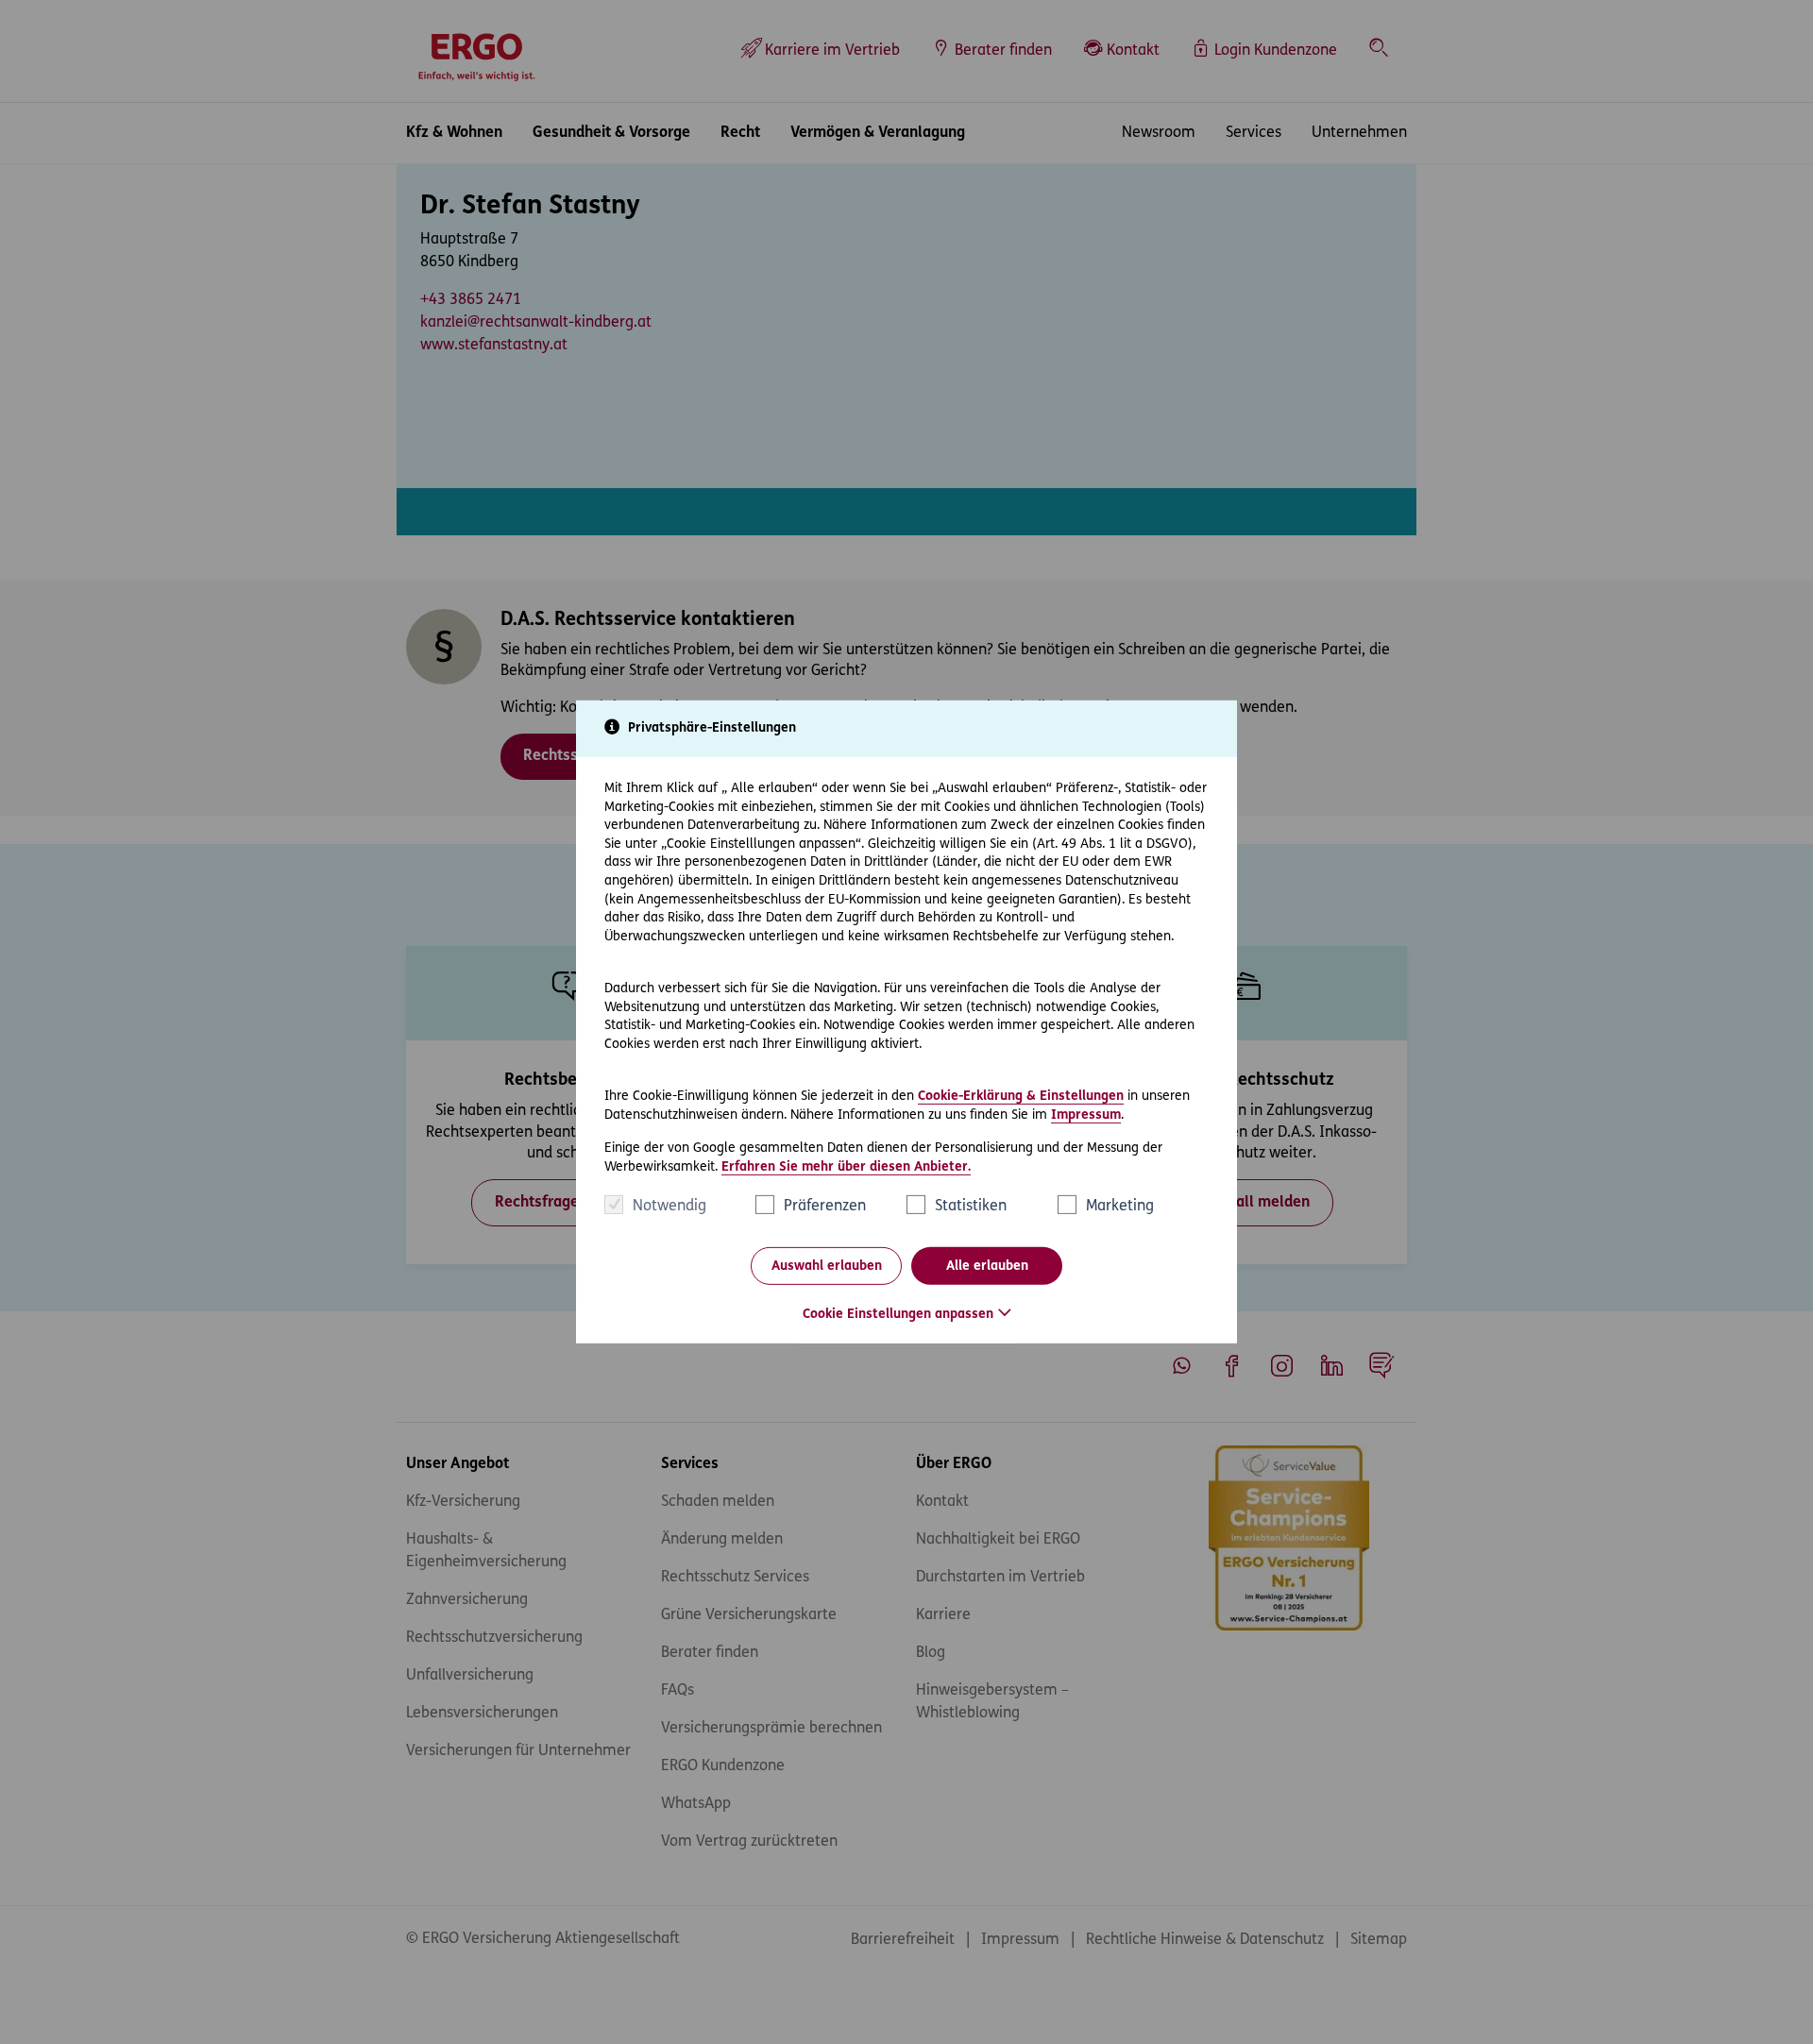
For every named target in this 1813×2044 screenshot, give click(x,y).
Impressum (1086, 1115)
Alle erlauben (987, 1267)
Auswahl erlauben (827, 1267)
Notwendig (669, 1207)
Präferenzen (825, 1207)
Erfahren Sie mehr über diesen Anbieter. (846, 1167)
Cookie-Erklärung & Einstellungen (1021, 1097)
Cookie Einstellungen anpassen (898, 1315)
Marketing (1120, 1207)
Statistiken (971, 1207)
